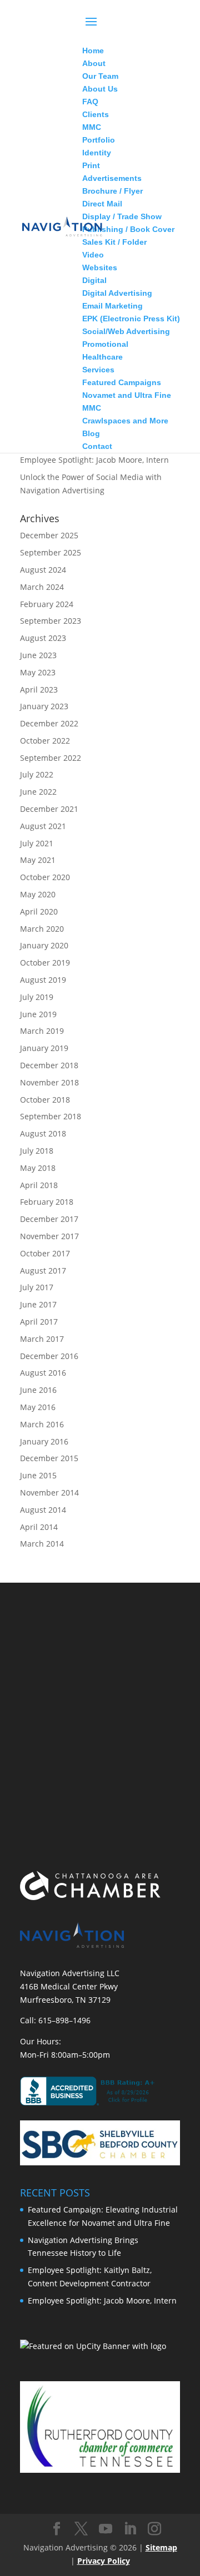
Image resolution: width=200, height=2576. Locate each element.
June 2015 (38, 1475)
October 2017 (45, 1253)
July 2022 (37, 774)
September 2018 (51, 1116)
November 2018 (49, 1082)
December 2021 (49, 809)
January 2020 (44, 945)
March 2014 (42, 1544)
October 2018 (45, 1100)
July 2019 (37, 997)
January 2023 (44, 706)
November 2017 (49, 1236)
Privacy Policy (104, 2561)
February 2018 (47, 1202)
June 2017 (38, 1304)
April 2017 (39, 1322)
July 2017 (37, 1287)
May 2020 (38, 894)
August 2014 (43, 1510)
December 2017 (49, 1219)
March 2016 (42, 1424)
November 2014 (49, 1492)
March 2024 (42, 587)
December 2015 (49, 1458)
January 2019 (44, 1048)
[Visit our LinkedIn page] (130, 2529)
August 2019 (43, 980)
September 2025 (51, 552)
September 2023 (51, 621)
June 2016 (38, 1390)
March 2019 (42, 1031)
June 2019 (38, 1014)
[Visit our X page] (81, 2529)
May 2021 (38, 860)
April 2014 (39, 1527)
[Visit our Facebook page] (57, 2529)
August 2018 (43, 1133)
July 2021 (37, 843)
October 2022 (45, 741)
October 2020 (45, 877)
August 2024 (43, 570)
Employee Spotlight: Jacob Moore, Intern (94, 460)
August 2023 (43, 638)
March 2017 (42, 1339)
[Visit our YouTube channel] (106, 2529)
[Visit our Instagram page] (154, 2529)
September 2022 (51, 758)
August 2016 (43, 1373)
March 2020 (42, 929)
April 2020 (39, 911)
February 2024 (47, 604)
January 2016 (44, 1441)
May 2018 (38, 1168)
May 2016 (38, 1407)
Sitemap (161, 2547)
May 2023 (38, 672)
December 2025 (49, 535)
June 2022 (38, 792)
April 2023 (39, 690)
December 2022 (49, 723)
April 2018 (39, 1185)
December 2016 (49, 1356)
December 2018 (49, 1065)
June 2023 (38, 655)
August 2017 (43, 1271)
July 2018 (37, 1151)
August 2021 (43, 826)
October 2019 (45, 963)
